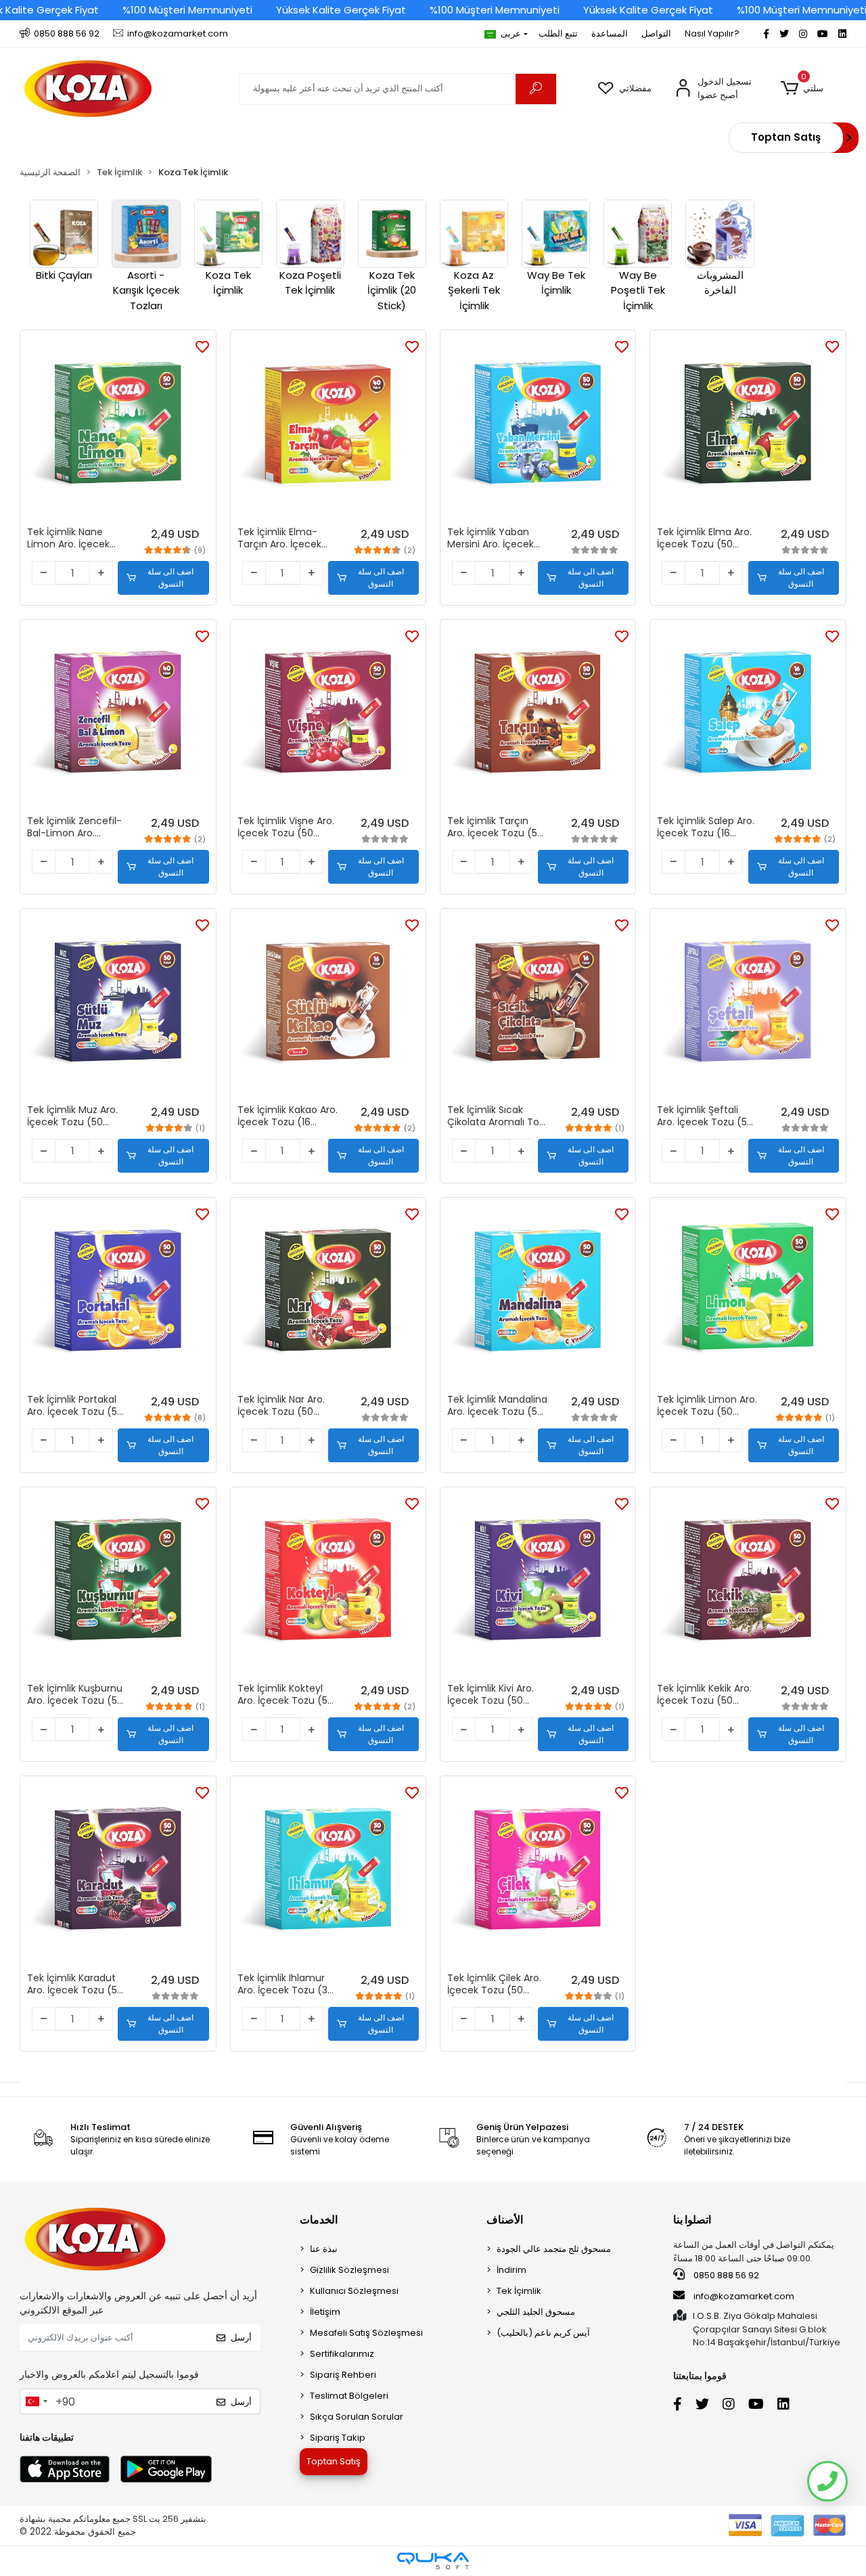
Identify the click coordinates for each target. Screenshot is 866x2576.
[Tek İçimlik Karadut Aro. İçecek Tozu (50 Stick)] (118, 1874)
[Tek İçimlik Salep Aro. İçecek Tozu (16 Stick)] (748, 717)
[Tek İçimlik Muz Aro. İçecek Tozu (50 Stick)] (118, 1006)
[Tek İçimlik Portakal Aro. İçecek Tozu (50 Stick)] (118, 1295)
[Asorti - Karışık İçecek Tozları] (146, 234)
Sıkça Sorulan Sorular (357, 2417)
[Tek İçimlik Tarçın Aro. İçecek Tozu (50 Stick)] (538, 717)
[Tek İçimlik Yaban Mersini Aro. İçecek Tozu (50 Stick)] (538, 428)
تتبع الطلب (558, 33)
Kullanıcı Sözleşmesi (354, 2291)
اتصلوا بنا (692, 2220)
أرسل (241, 2337)
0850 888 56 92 (725, 2275)
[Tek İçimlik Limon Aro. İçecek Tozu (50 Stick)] (748, 1295)
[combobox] (36, 2401)
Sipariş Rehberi (343, 2375)
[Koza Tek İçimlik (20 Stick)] (392, 234)
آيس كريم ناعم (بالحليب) (543, 2333)
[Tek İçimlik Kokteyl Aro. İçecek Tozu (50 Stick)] (328, 1585)
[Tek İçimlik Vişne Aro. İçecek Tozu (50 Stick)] (328, 717)
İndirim (511, 2270)
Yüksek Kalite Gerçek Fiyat (341, 10)
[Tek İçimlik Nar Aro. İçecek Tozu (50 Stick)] (328, 1295)
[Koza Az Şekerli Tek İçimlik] (474, 234)
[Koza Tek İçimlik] (228, 234)
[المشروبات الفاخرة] (720, 234)
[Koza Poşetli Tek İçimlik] (310, 234)
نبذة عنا (324, 2249)
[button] (802, 89)
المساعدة (610, 33)
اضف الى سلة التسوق (170, 578)
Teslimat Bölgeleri (349, 2396)
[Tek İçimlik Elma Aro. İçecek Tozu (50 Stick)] (748, 428)
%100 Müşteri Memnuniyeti (187, 10)
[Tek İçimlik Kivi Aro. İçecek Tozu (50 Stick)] (538, 1585)
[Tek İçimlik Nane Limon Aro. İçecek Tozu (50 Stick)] (118, 428)
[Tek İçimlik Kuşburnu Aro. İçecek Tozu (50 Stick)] (118, 1585)
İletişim (325, 2312)
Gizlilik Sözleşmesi (349, 2270)
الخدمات (319, 2220)
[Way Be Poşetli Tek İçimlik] (638, 234)
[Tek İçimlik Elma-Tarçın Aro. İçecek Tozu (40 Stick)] (328, 428)
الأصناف (505, 2220)
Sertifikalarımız (342, 2354)
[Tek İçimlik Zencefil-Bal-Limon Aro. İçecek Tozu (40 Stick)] (118, 717)
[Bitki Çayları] (64, 234)
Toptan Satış (786, 137)
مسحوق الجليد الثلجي (536, 2312)
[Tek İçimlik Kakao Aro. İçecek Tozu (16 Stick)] (328, 1006)
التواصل (656, 33)
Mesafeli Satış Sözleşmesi (366, 2333)
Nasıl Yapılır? (712, 33)
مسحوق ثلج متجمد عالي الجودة (554, 2249)
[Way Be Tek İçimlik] (556, 234)
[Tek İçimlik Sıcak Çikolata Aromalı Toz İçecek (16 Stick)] (538, 1006)
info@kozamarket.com (744, 2296)
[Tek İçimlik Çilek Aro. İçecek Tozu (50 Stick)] (538, 1874)
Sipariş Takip (338, 2438)
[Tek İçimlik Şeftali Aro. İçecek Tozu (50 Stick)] (748, 1006)
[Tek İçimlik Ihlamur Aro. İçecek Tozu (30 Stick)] (328, 1874)
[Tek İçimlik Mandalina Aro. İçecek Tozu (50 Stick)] (538, 1295)
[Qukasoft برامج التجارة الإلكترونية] (433, 2561)
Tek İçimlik (519, 2291)
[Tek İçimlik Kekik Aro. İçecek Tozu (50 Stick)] (748, 1585)
